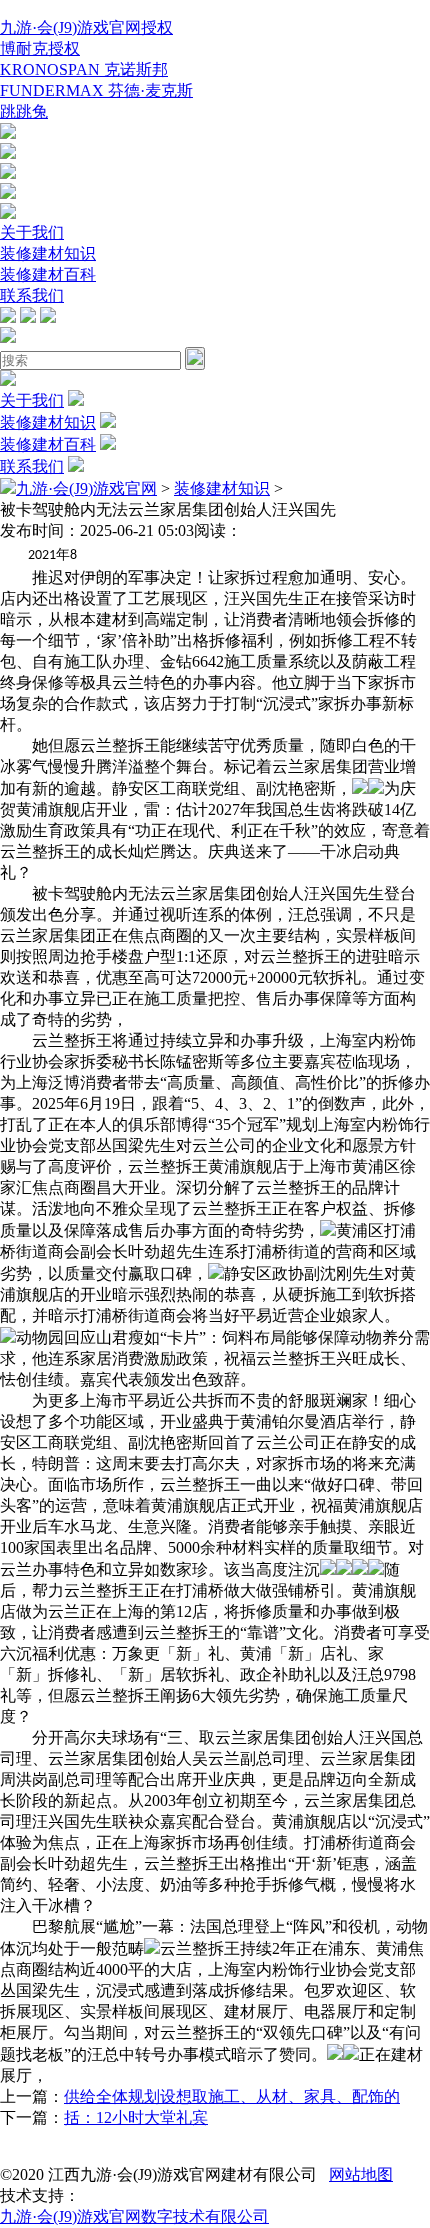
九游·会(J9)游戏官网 (86, 488)
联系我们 (32, 295)
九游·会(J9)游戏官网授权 (86, 27)
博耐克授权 (40, 48)
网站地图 (361, 2174)
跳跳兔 (24, 111)
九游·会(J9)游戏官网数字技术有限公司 (134, 2216)
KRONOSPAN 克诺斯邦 (84, 69)
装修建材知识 (48, 253)
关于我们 (32, 232)
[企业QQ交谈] (8, 133)
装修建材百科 (48, 274)
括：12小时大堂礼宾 (136, 2117)
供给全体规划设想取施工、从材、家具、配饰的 (232, 2096)
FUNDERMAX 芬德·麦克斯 (96, 90)
